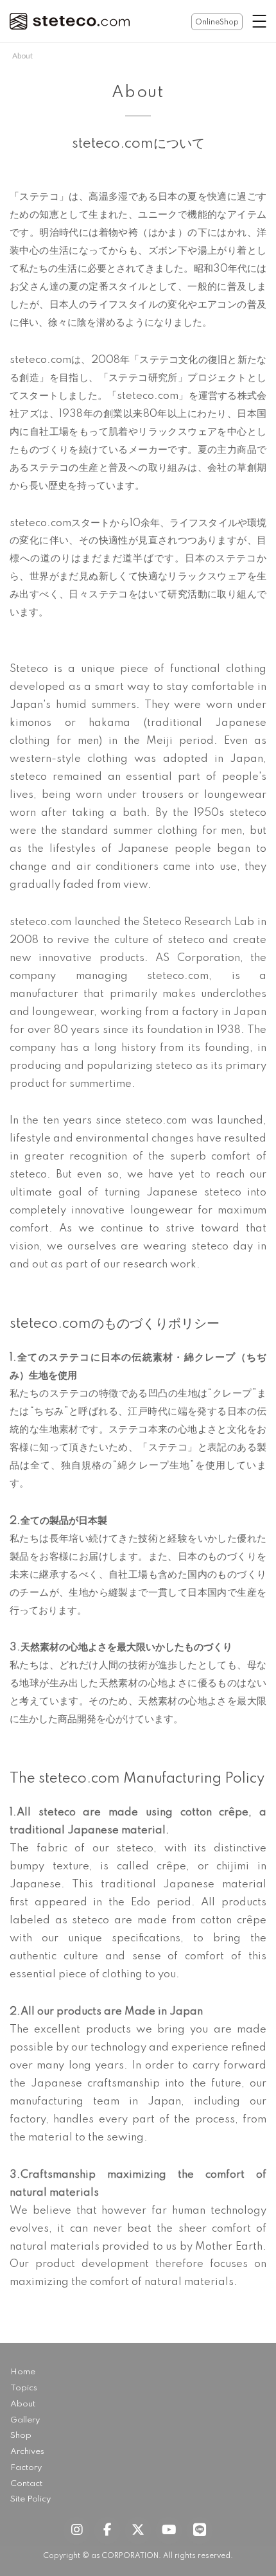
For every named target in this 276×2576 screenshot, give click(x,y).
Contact (26, 2484)
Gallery (25, 2420)
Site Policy (30, 2499)
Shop (21, 2436)
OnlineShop (217, 22)
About (23, 2404)
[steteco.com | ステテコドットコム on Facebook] (107, 2530)
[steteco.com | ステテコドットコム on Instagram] (76, 2530)
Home (23, 2372)
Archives (27, 2452)
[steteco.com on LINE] (200, 2530)
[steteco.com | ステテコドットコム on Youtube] (169, 2530)
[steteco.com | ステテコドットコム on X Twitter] (138, 2530)
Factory (26, 2468)
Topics (24, 2388)
